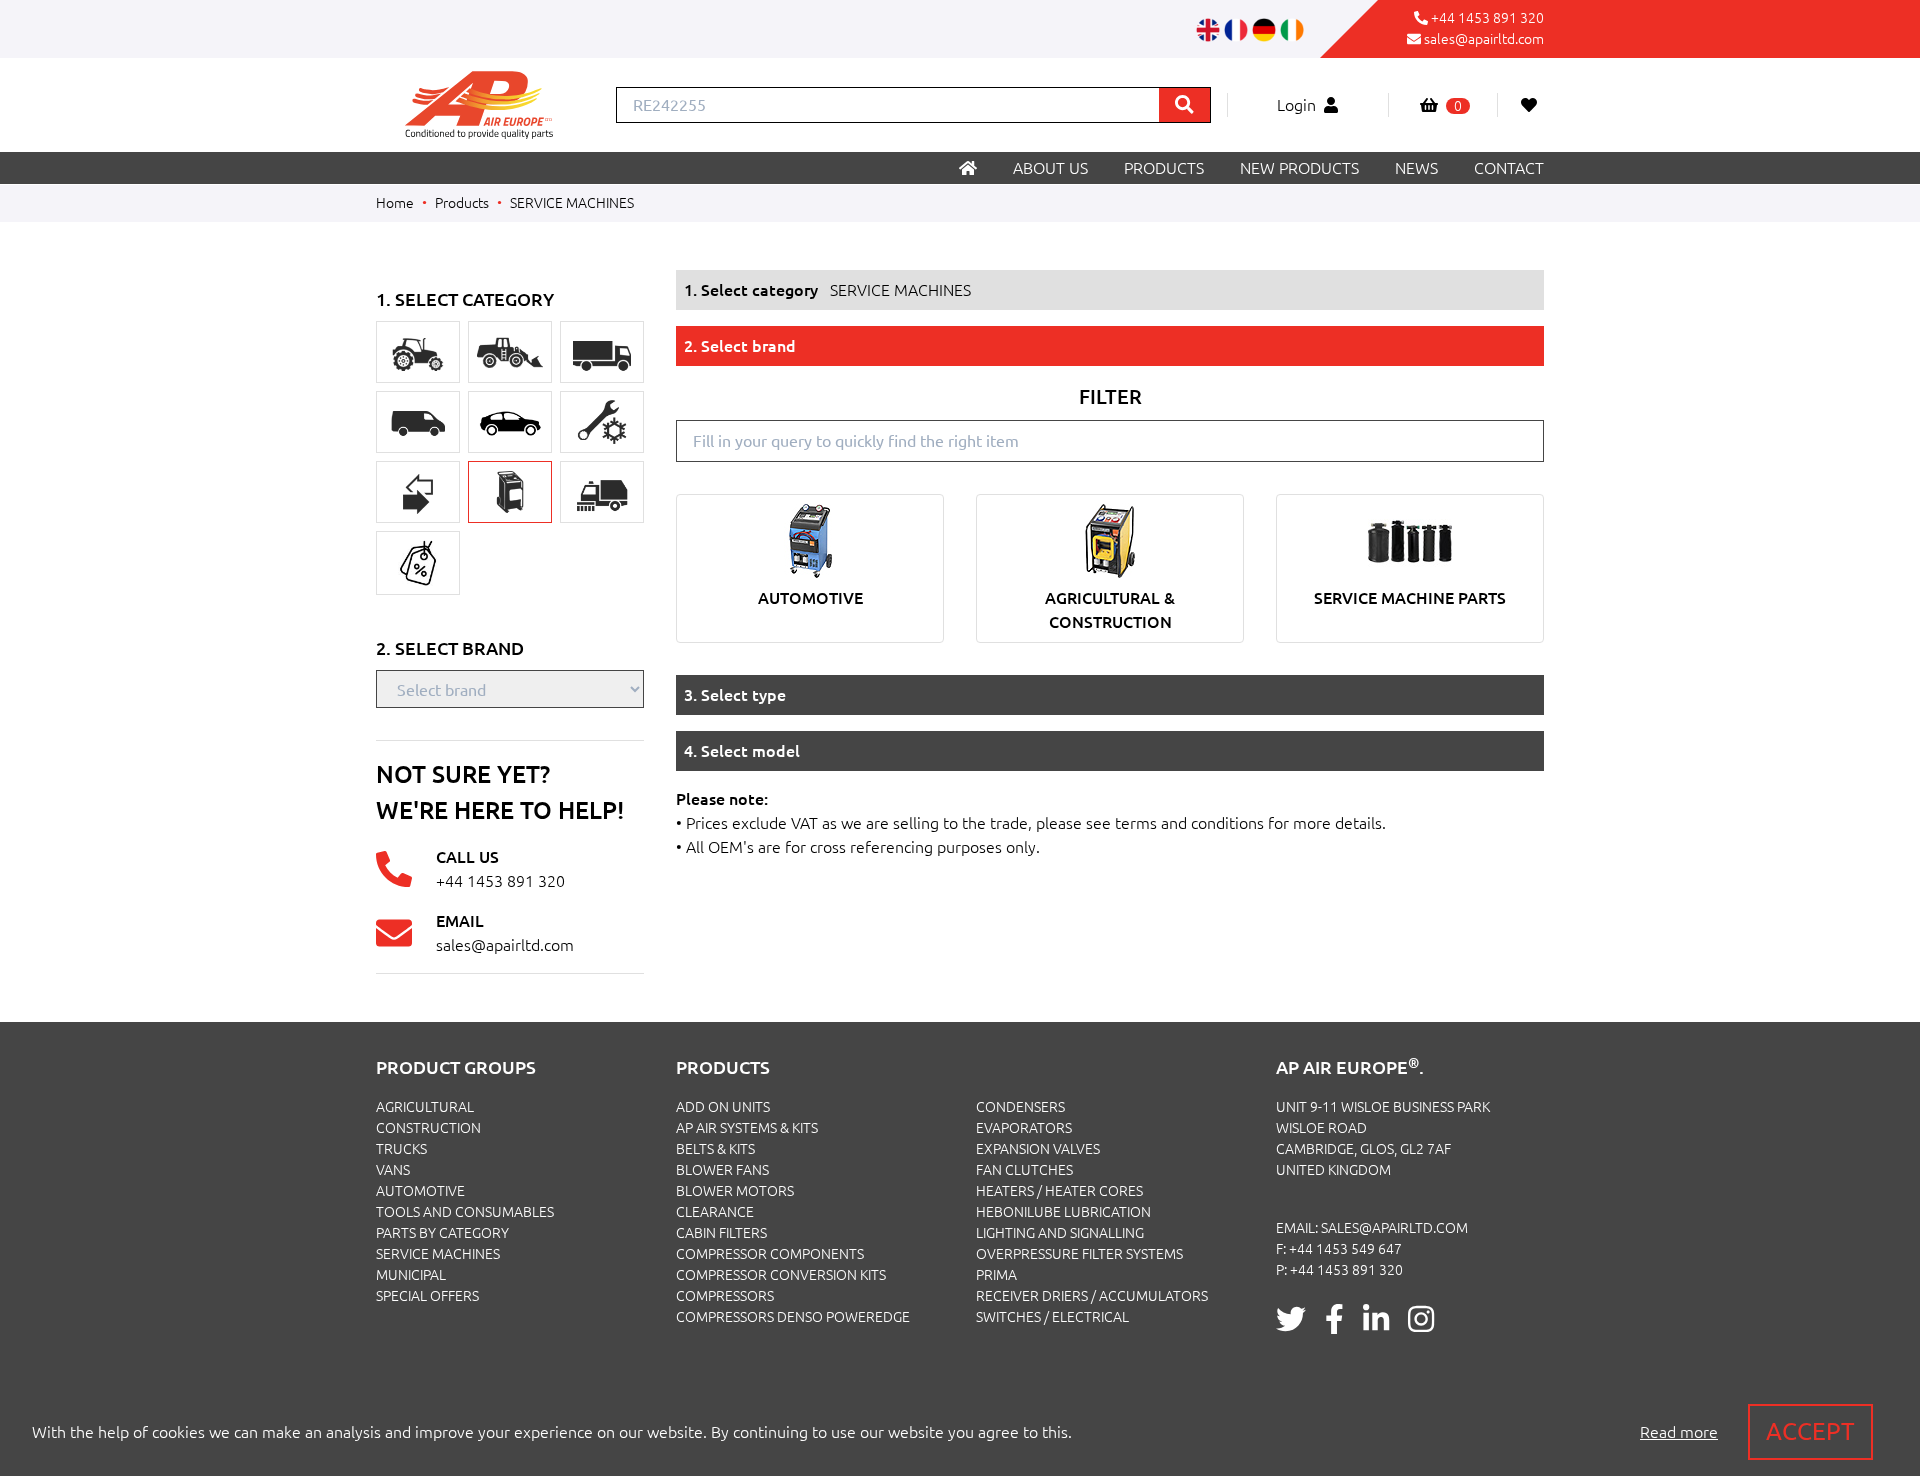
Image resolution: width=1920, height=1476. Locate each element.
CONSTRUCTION (428, 1128)
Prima (996, 1275)
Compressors (725, 1296)
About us (1050, 168)
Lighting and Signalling (1060, 1233)
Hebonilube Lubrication (1063, 1212)
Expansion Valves (1038, 1149)
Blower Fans (722, 1170)
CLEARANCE (715, 1212)
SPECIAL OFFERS (427, 1296)
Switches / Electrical (1052, 1317)
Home (395, 203)
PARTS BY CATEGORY (442, 1233)
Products (1164, 168)
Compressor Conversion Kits (781, 1275)
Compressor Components (770, 1254)
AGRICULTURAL (425, 1107)
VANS (393, 1170)
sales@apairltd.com (1484, 39)
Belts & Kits (715, 1149)
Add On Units (723, 1107)
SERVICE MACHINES (572, 203)
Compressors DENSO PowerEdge (793, 1317)
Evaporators (1024, 1128)
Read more (1679, 1432)
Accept (1810, 1431)
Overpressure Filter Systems (1079, 1254)
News (1416, 168)
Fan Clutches (1024, 1170)
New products (1299, 168)
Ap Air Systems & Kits (747, 1128)
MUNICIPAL (411, 1275)
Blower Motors (735, 1191)
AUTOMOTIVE (420, 1191)
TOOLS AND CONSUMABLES (465, 1212)
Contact (1509, 168)
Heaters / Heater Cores (1059, 1191)
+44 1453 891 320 (1487, 18)
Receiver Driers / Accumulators (1092, 1296)
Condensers (1020, 1107)
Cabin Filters (721, 1233)
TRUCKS (401, 1149)
